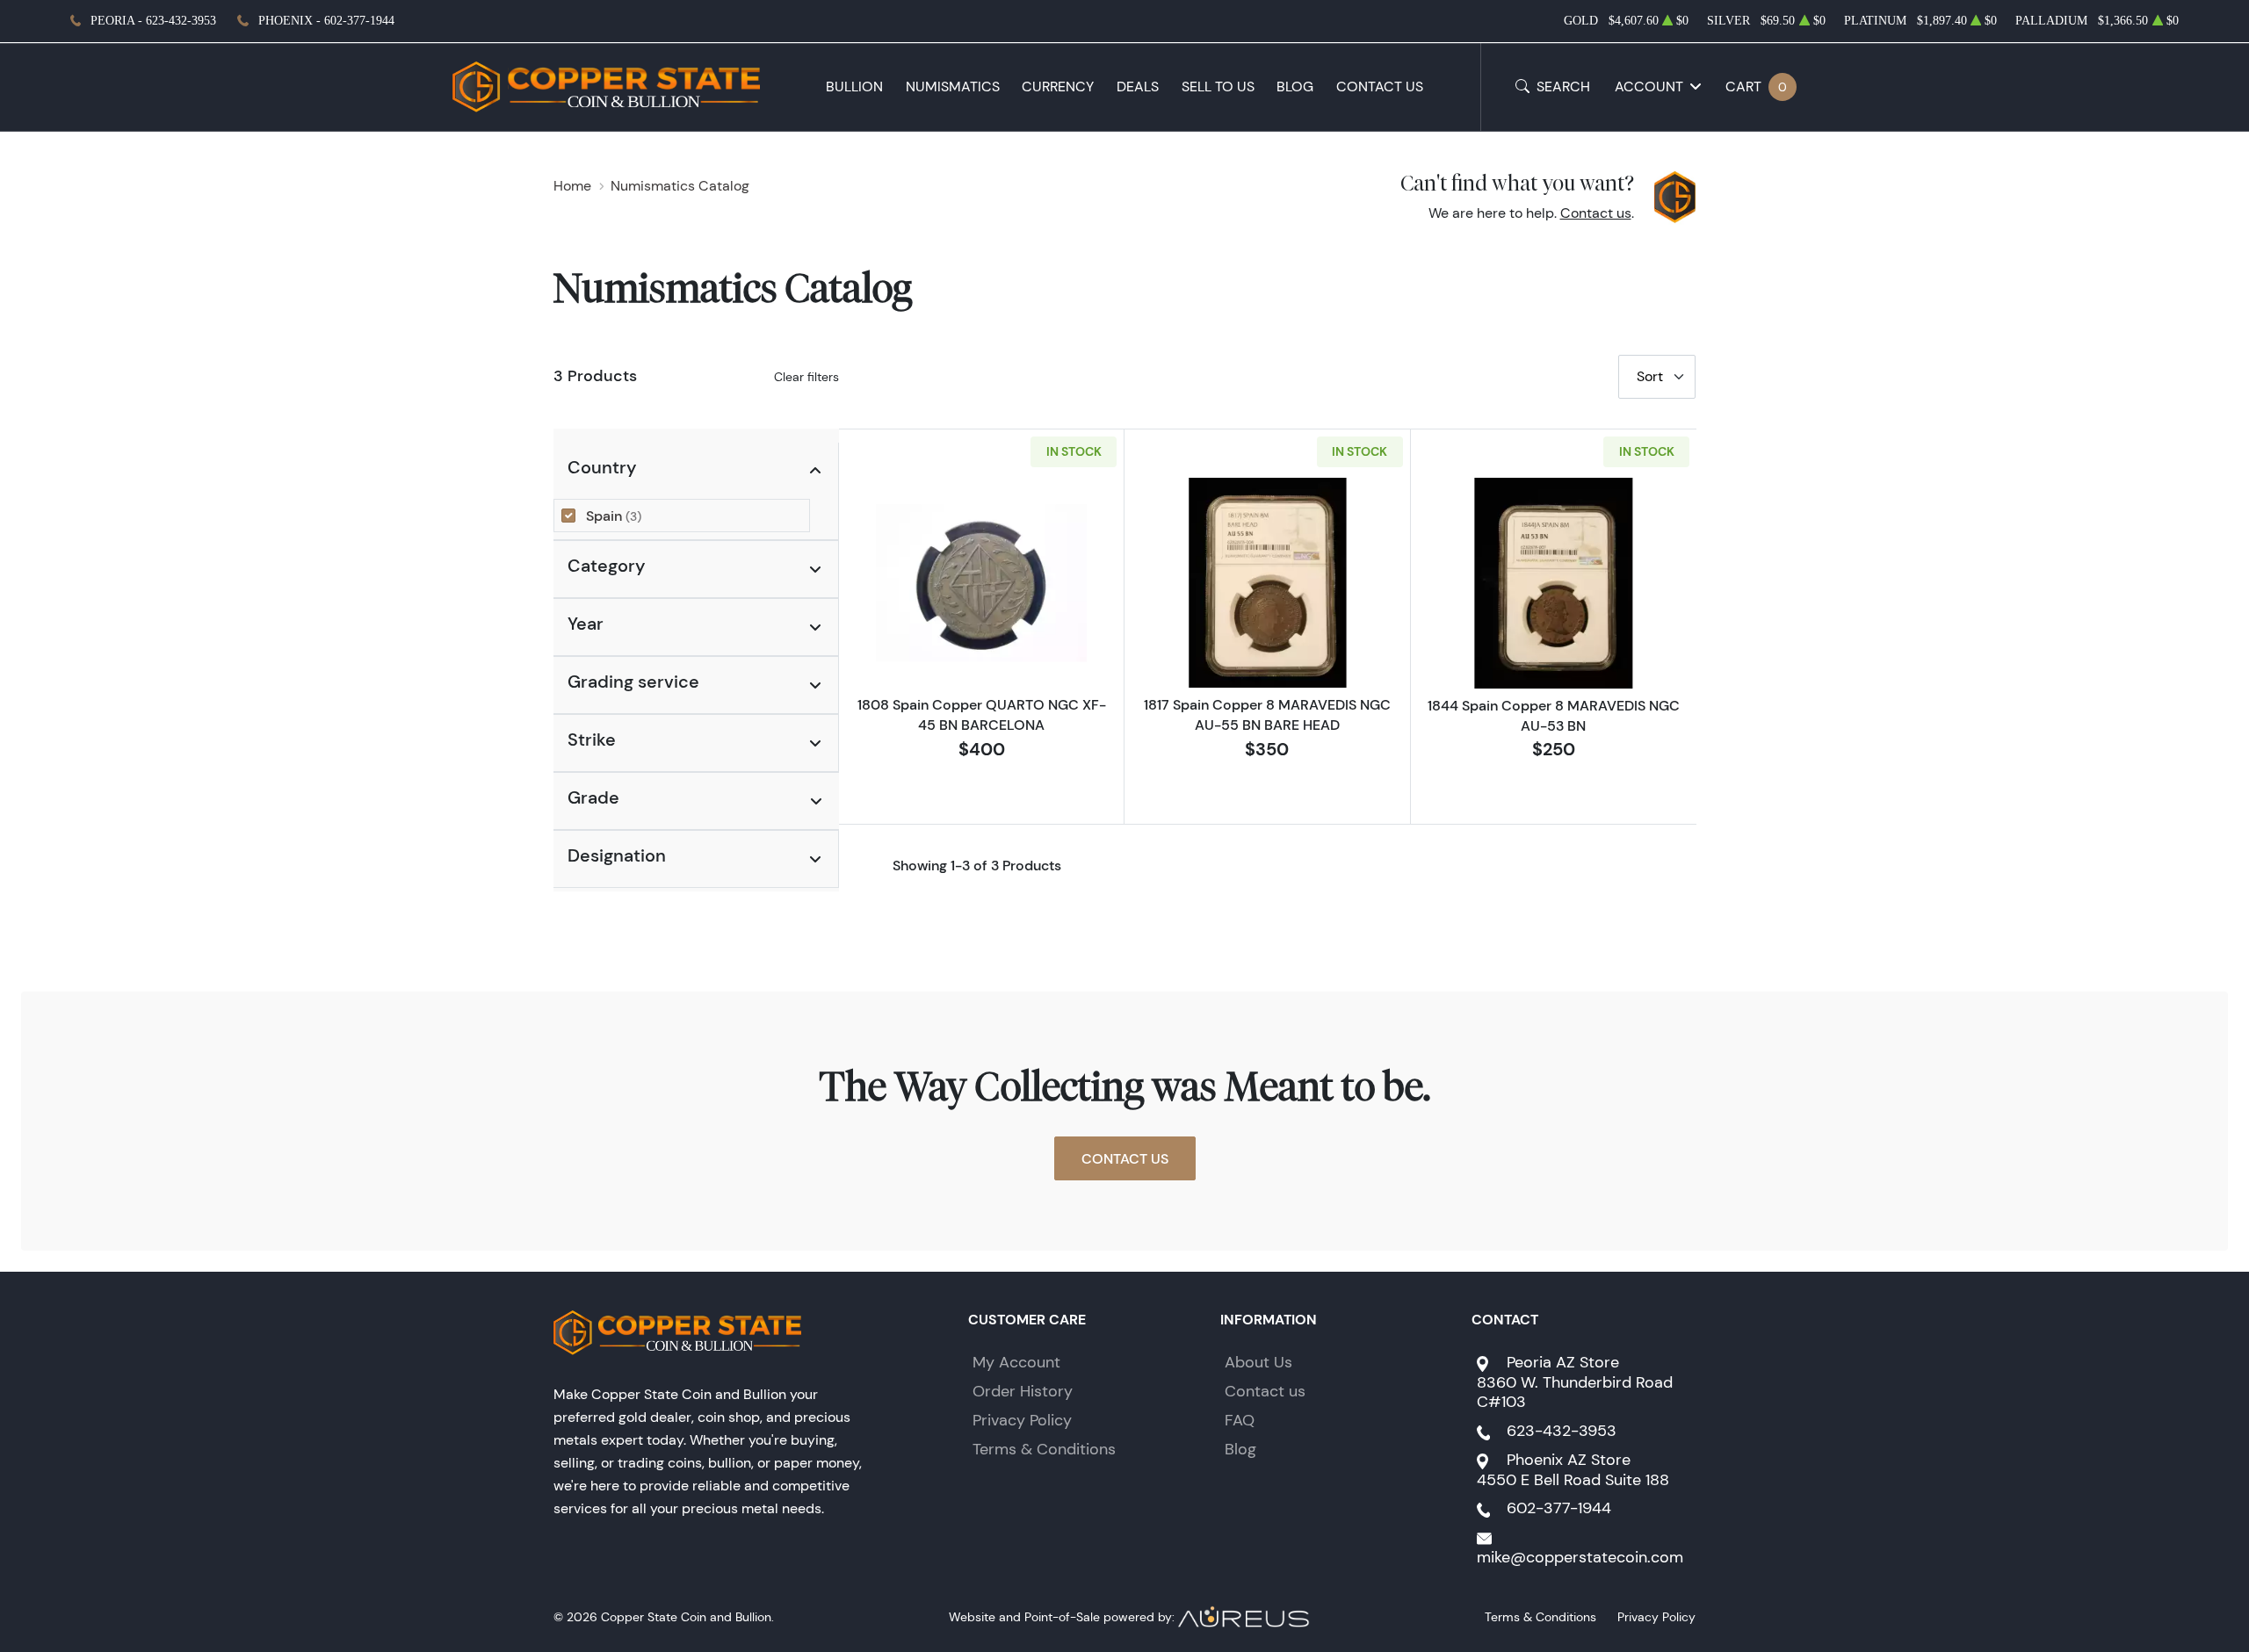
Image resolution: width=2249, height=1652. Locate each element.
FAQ (1240, 1420)
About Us (1258, 1362)
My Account (1016, 1362)
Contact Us (1380, 87)
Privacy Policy (1022, 1420)
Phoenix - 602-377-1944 (326, 21)
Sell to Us (1218, 87)
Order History (1023, 1391)
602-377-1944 (1559, 1508)
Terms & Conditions (1044, 1449)
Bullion (854, 87)
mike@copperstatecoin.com (1580, 1557)
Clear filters (806, 377)
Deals (1138, 87)
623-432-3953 (1562, 1431)
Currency (1058, 87)
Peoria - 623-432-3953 (153, 21)
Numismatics (953, 87)
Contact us (1596, 213)
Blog (1295, 87)
